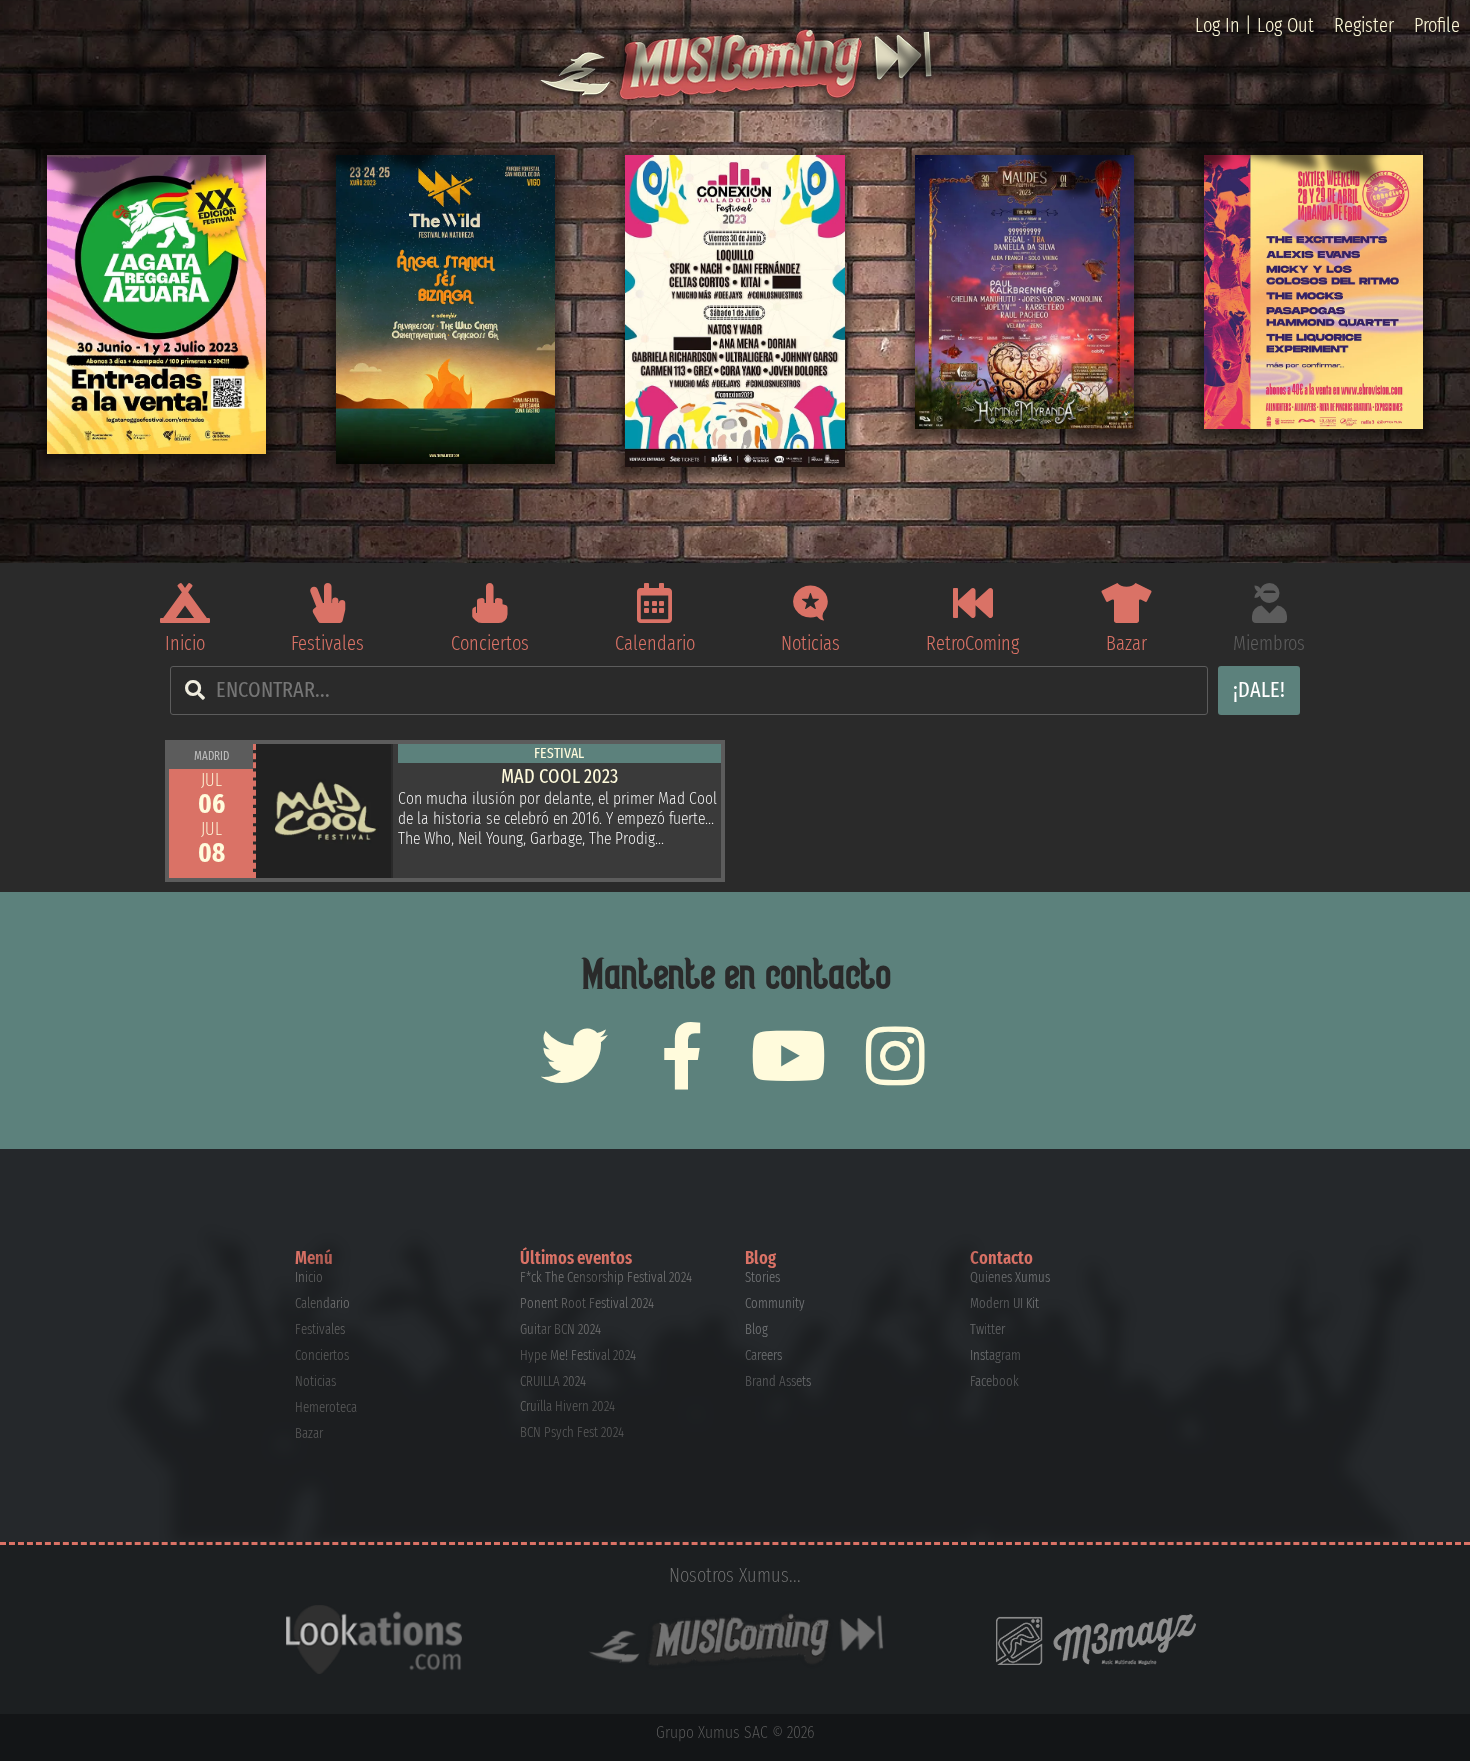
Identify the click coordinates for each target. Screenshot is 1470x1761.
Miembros (1269, 643)
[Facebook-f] (681, 1055)
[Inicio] (185, 603)
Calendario (655, 643)
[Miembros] (1269, 603)
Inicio (185, 643)
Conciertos (490, 643)
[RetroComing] (973, 603)
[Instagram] (895, 1055)
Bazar (1126, 643)
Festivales (327, 643)
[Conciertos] (490, 603)
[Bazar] (1126, 603)
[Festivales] (328, 603)
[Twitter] (574, 1055)
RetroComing (972, 643)
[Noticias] (811, 603)
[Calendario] (655, 603)
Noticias (810, 643)
